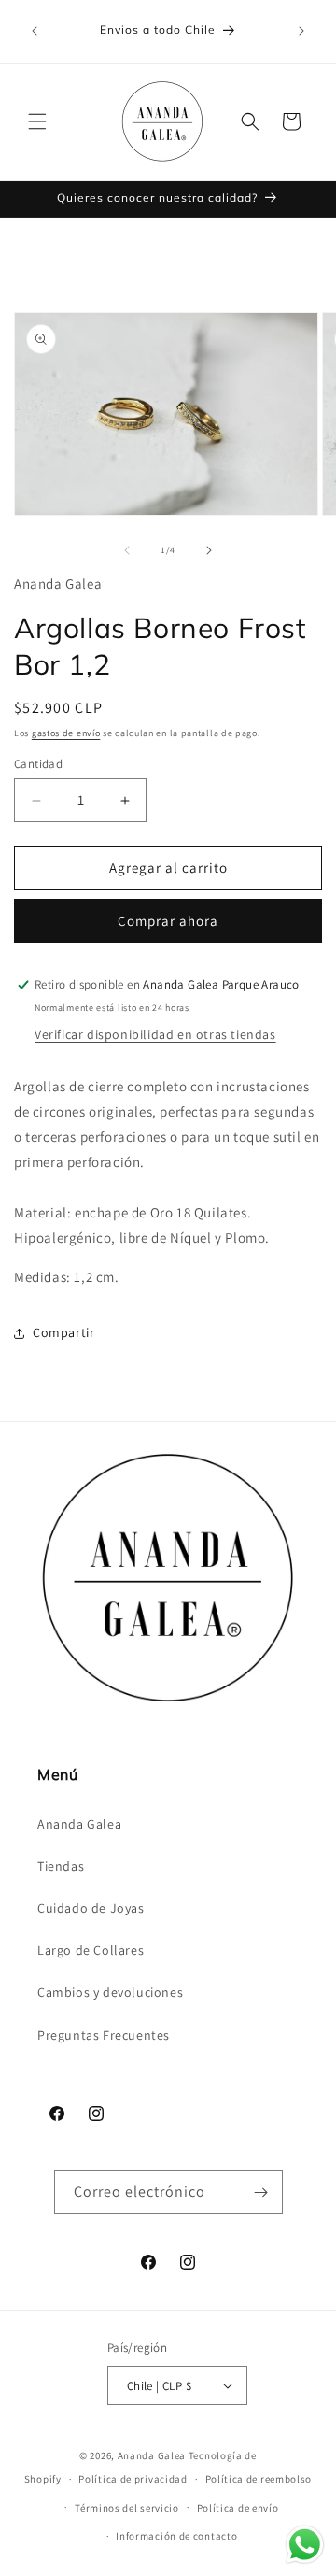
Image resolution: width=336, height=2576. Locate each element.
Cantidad (38, 764)
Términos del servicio (127, 2508)
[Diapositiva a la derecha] (209, 550)
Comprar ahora (168, 921)
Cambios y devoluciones (110, 1992)
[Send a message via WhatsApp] (305, 2545)
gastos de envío (66, 733)
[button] (37, 121)
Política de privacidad (133, 2479)
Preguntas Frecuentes (104, 2035)
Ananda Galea (79, 1824)
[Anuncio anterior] (35, 31)
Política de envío (238, 2508)
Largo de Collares (91, 1950)
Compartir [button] (63, 1332)
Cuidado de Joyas (91, 1908)
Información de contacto (176, 2536)
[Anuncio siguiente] (301, 31)
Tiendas (61, 1866)
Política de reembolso (259, 2479)
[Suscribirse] (261, 2192)
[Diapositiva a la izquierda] (127, 550)
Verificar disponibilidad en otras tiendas (155, 1034)
